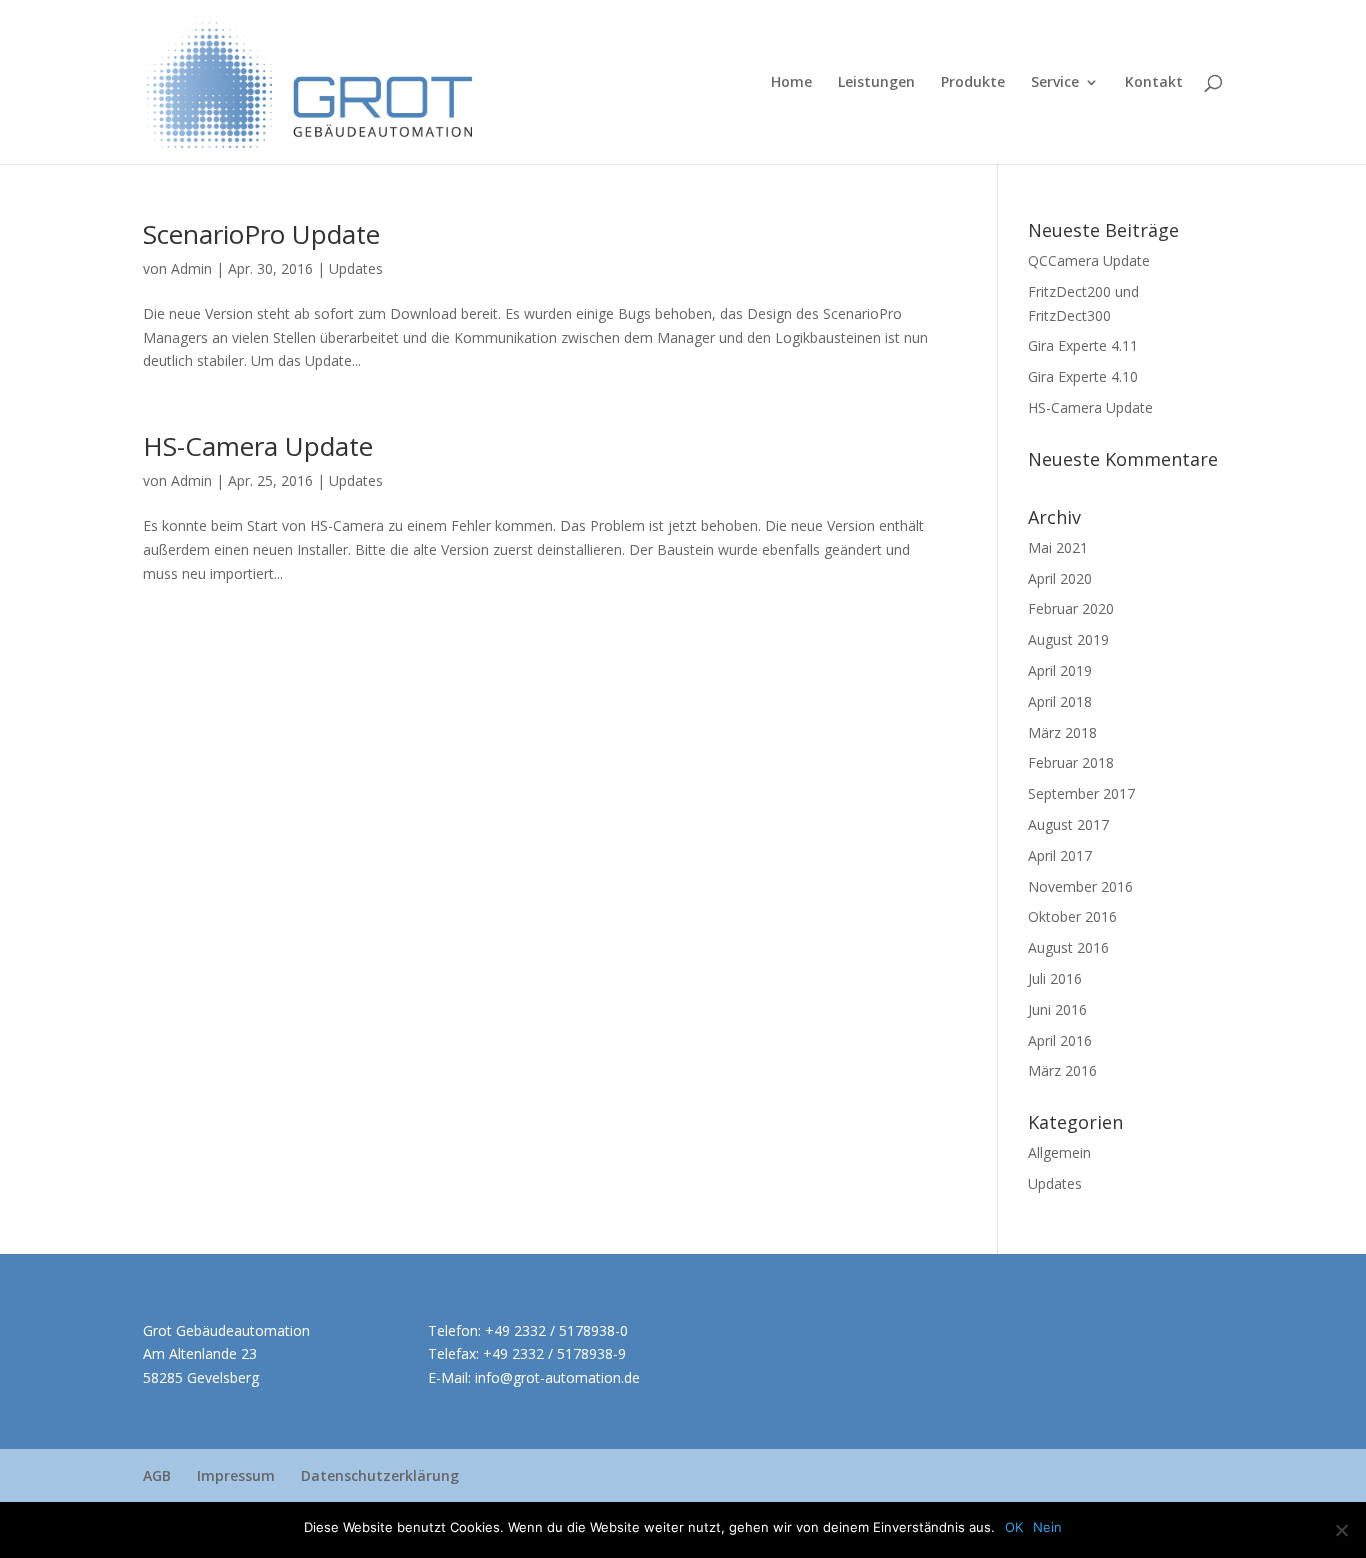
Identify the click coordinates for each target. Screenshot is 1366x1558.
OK (1014, 1527)
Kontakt (1154, 83)
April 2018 (1060, 701)
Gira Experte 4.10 (1083, 376)
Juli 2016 (1055, 978)
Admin (191, 268)
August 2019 (1068, 639)
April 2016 (1060, 1040)
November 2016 (1080, 886)
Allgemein (1059, 1152)
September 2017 (1081, 793)
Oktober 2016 (1072, 916)
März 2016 (1062, 1070)
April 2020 (1060, 578)
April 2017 (1060, 855)
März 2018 (1062, 732)
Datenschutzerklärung (380, 1475)
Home (791, 83)
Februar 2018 (1071, 762)
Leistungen (876, 83)
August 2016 (1068, 947)
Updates (356, 268)
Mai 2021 (1058, 547)
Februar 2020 (1071, 608)
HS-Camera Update (258, 446)
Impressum (236, 1475)
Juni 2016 (1057, 1009)
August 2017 (1068, 824)
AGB (157, 1475)
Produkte (973, 83)
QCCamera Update (1089, 260)
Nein (1047, 1527)
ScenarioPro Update (261, 234)
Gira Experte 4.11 (1083, 345)
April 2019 (1060, 670)
